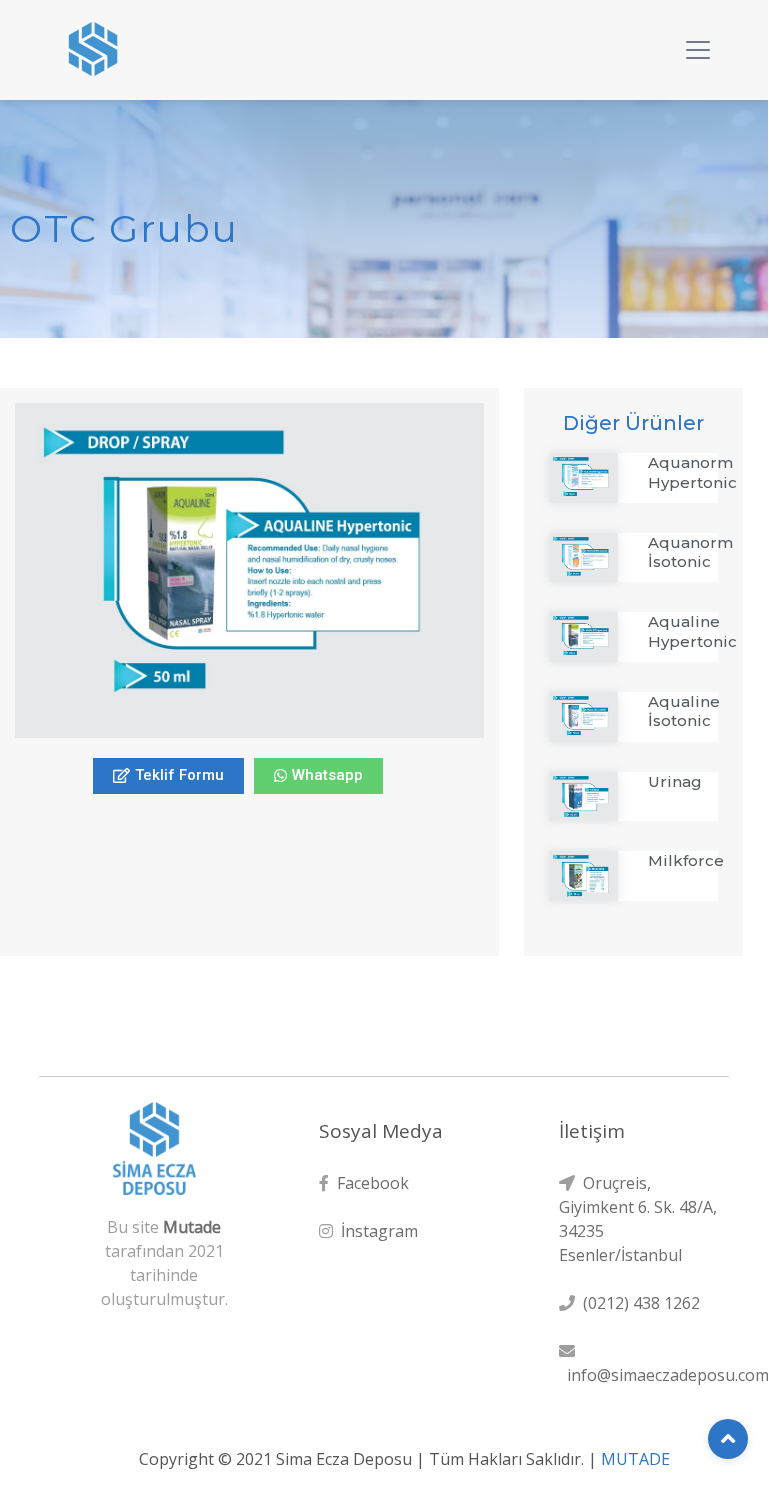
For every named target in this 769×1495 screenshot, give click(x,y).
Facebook (369, 1183)
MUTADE (635, 1459)
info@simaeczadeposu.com (664, 1375)
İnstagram (375, 1231)
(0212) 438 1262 (637, 1303)
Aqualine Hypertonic (692, 631)
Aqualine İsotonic (684, 711)
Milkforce (686, 860)
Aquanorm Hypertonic (692, 472)
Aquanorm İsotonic (690, 552)
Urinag (675, 781)
